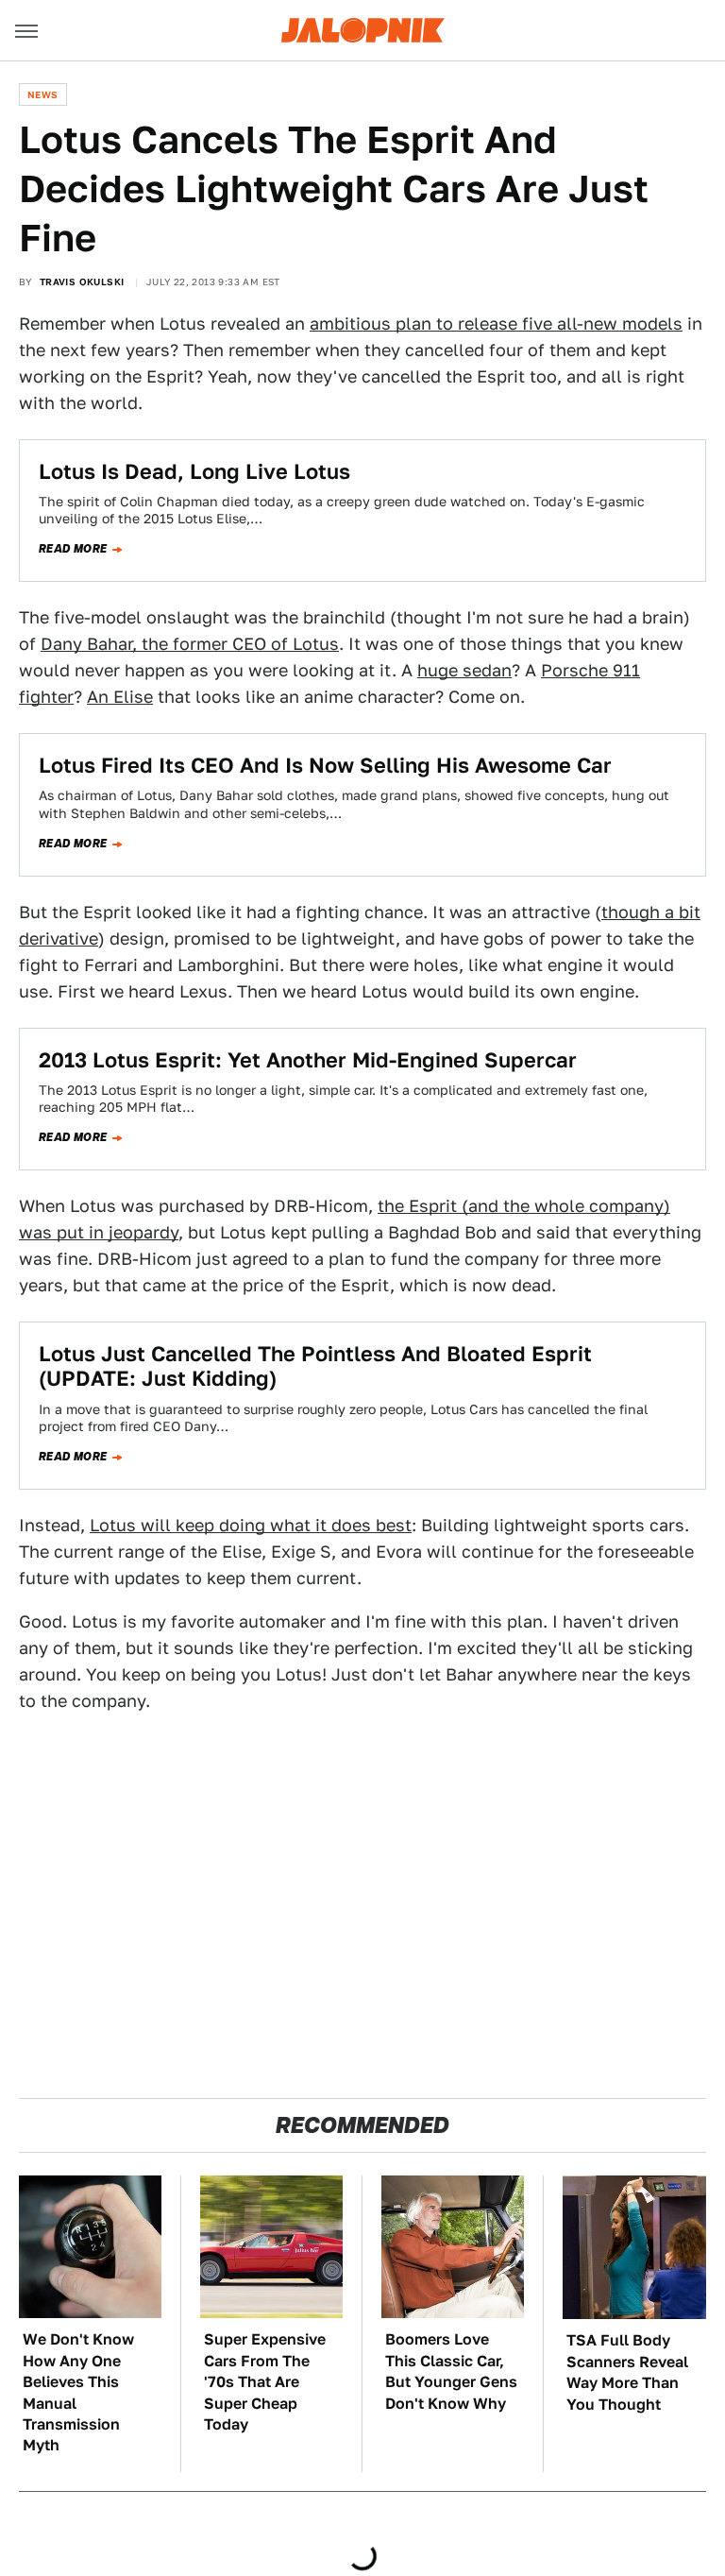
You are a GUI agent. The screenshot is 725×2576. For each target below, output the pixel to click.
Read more (73, 549)
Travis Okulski (82, 281)
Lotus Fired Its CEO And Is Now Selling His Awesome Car (325, 765)
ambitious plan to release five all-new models (496, 324)
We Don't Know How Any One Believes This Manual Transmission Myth (78, 2392)
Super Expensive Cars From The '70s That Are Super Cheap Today (265, 2382)
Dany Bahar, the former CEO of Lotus (190, 644)
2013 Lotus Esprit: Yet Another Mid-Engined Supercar (308, 1060)
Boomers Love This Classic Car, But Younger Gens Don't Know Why (451, 2371)
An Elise (120, 697)
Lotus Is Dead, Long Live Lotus (194, 471)
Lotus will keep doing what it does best (251, 1525)
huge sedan (464, 670)
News (43, 94)
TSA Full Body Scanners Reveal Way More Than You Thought (627, 2372)
